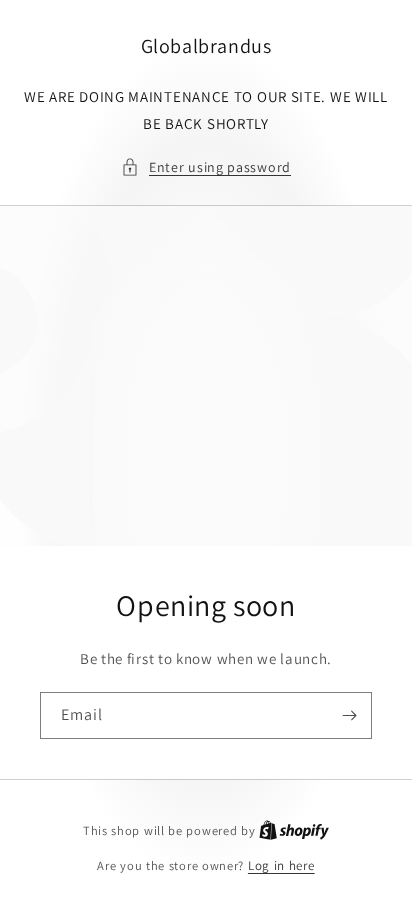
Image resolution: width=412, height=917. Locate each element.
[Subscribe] (349, 715)
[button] (206, 167)
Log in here (281, 865)
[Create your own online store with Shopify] (294, 830)
